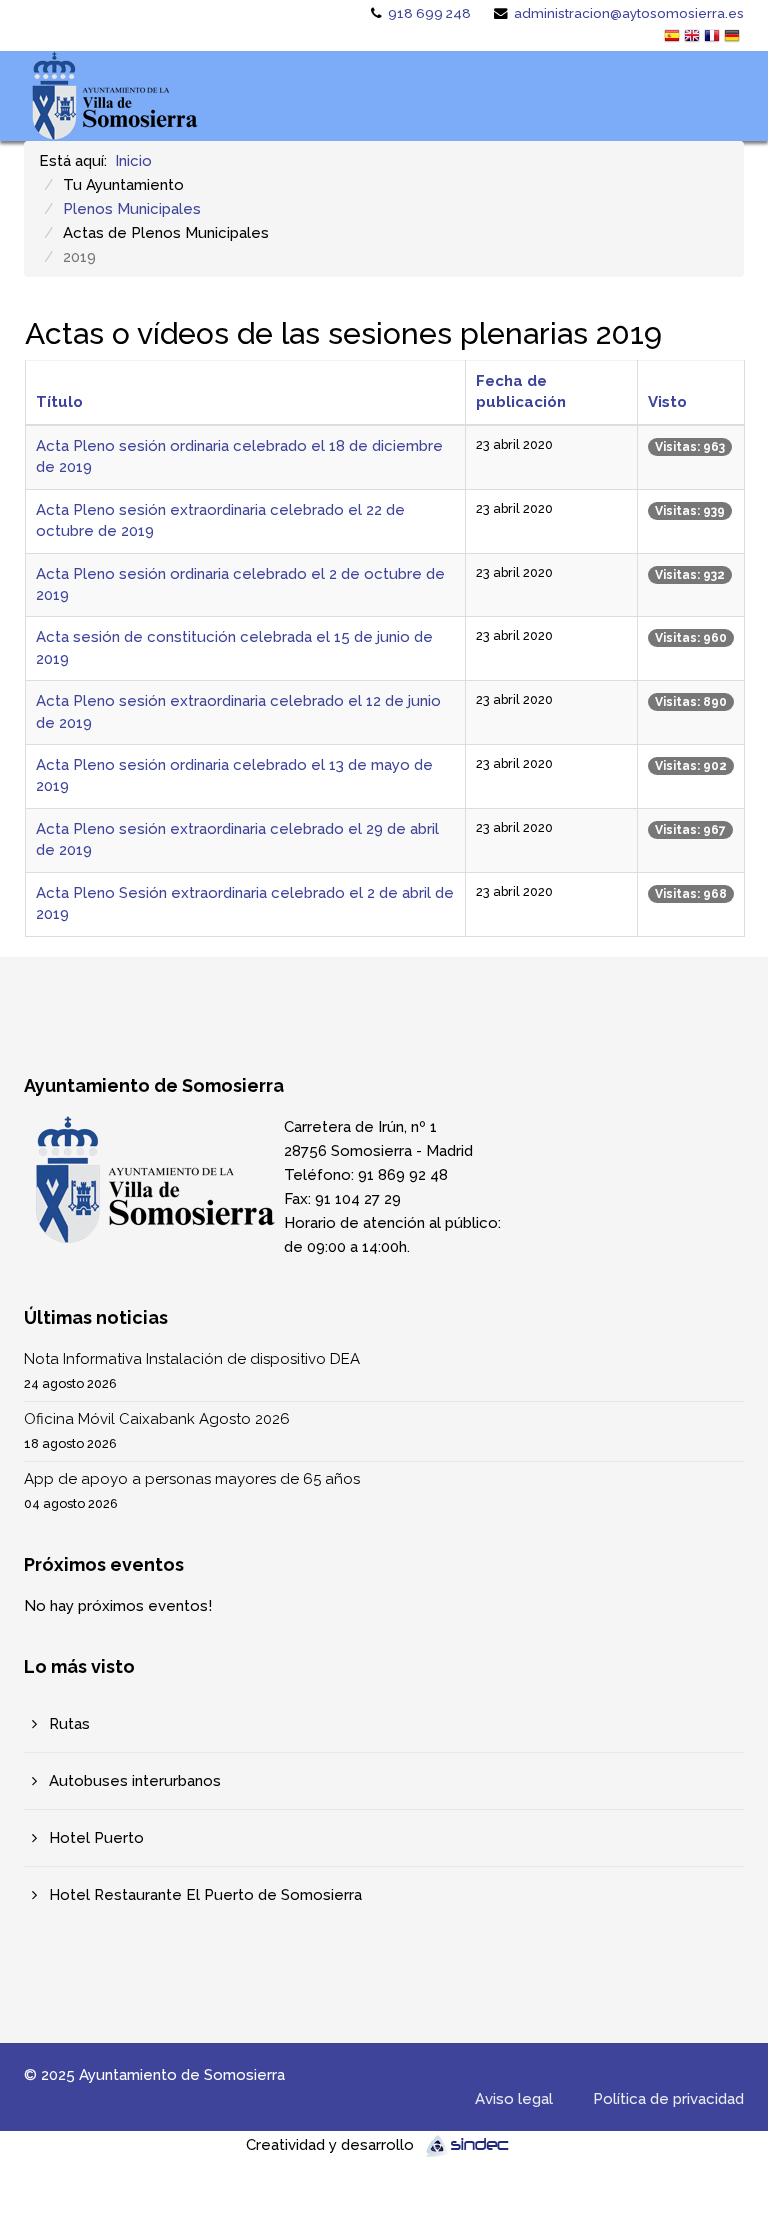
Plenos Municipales (132, 209)
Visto (667, 402)
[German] (734, 38)
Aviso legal (514, 2099)
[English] (694, 38)
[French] (714, 38)
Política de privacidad (668, 2099)
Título (59, 402)
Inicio (133, 161)
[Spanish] (674, 38)
